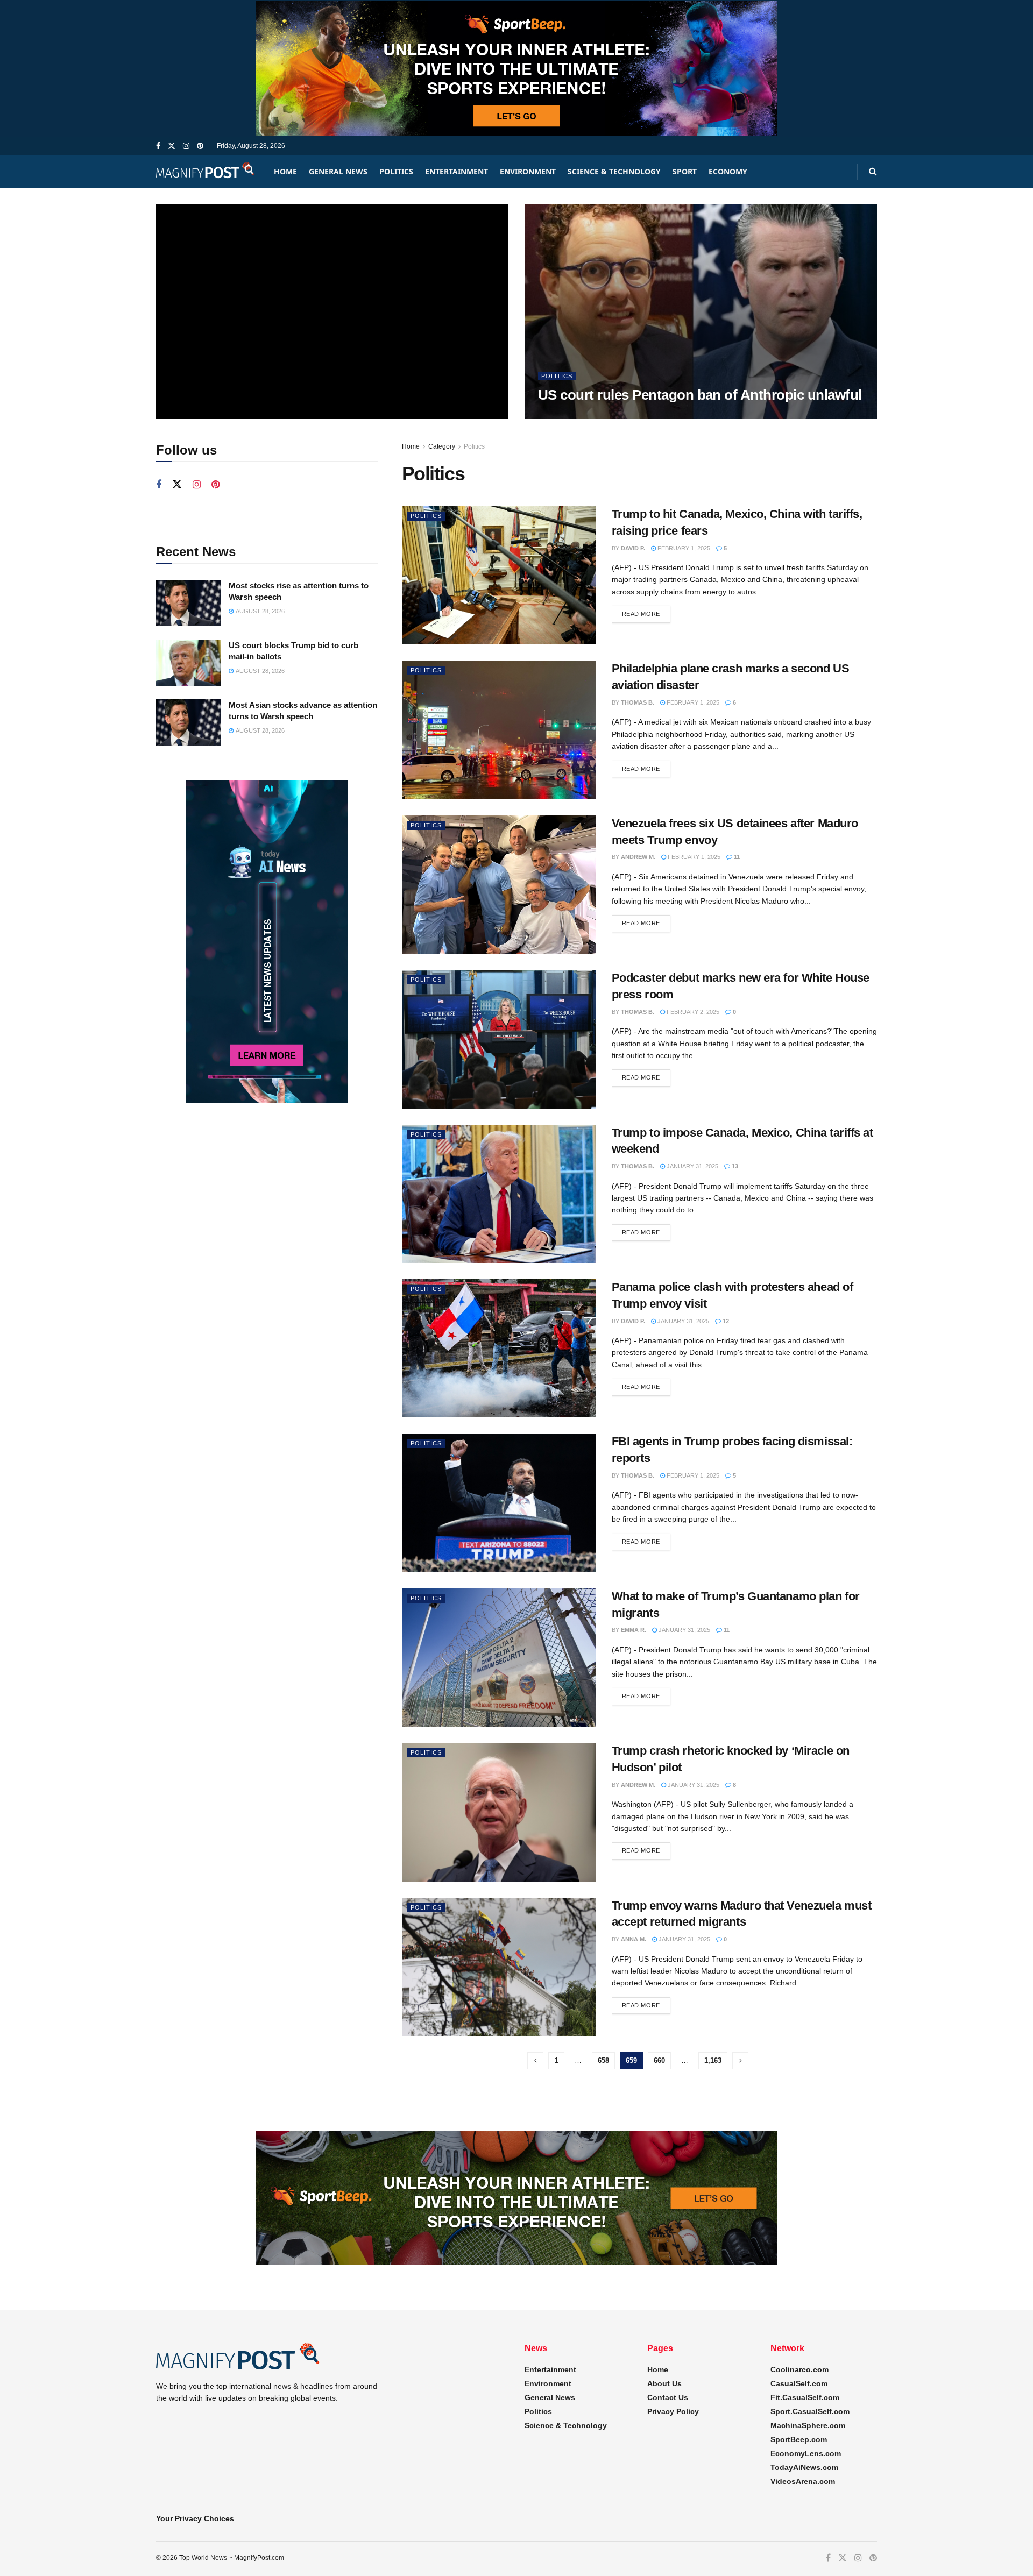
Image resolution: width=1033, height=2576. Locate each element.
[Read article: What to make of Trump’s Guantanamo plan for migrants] (499, 1658)
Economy (728, 171)
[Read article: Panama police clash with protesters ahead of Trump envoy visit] (499, 1348)
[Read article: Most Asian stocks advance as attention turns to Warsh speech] (188, 722)
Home (285, 171)
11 (736, 857)
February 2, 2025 (692, 1012)
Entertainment (457, 171)
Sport (685, 171)
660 (659, 2060)
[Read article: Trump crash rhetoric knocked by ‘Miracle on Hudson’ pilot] (499, 1812)
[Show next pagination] (740, 2061)
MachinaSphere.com (808, 2425)
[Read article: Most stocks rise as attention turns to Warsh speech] (188, 603)
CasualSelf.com (799, 2383)
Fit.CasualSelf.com (805, 2397)
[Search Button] (873, 171)
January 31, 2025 (692, 1166)
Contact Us (668, 2397)
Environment (528, 171)
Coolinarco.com (799, 2369)
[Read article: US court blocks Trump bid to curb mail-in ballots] (188, 663)
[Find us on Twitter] (172, 146)
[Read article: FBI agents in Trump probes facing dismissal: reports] (499, 1503)
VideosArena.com (803, 2481)
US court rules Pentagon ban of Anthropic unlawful (700, 395)
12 (725, 1321)
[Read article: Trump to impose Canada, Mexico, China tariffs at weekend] (499, 1194)
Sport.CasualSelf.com (810, 2411)
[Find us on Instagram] (186, 146)
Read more (646, 613)
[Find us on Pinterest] (200, 146)
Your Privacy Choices (195, 2518)
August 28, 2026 (568, 416)
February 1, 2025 (683, 548)
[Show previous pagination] (535, 2061)
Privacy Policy (673, 2411)
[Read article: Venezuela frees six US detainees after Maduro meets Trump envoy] (499, 885)
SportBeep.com (799, 2439)
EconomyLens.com (806, 2453)
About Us (664, 2383)
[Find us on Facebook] (158, 146)
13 (734, 1166)
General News (338, 171)
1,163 (713, 2060)
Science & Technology (614, 171)
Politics (396, 171)
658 (603, 2060)
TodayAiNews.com (804, 2467)
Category (442, 446)
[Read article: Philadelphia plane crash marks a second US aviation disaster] (499, 730)
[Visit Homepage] (206, 171)
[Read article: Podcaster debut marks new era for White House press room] (499, 1039)
